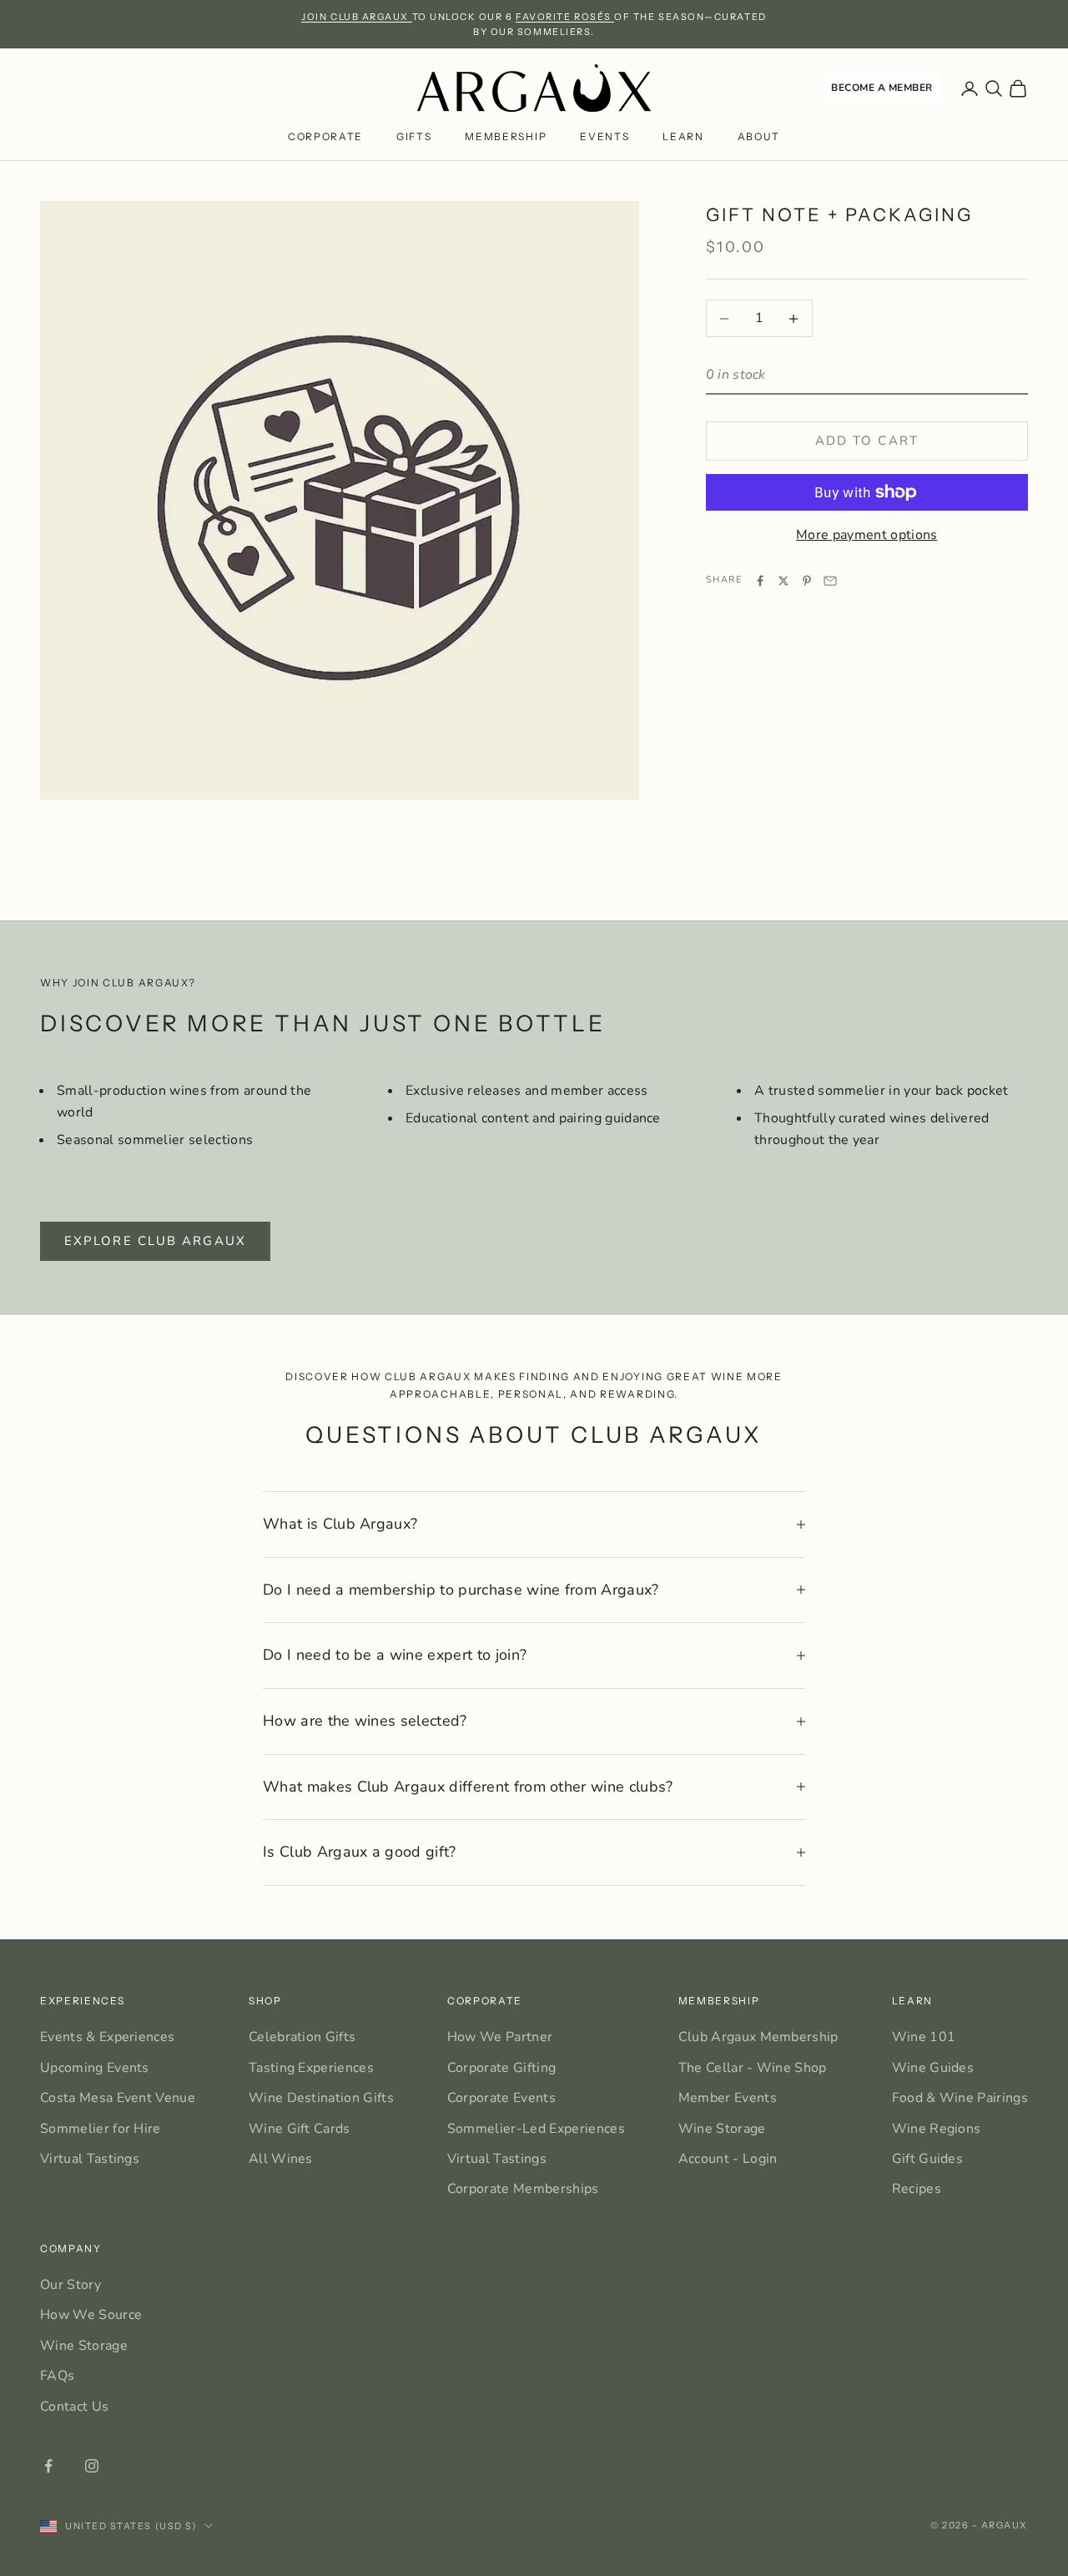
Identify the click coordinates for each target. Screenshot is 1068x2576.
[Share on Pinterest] (807, 581)
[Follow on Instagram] (92, 2466)
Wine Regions (937, 2129)
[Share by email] (830, 581)
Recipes (917, 2189)
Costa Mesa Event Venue (118, 2098)
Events (605, 136)
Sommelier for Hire (101, 2129)
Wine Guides (933, 2068)
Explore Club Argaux (155, 1241)
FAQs (57, 2376)
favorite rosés (565, 17)
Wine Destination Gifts (321, 2098)
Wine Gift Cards (300, 2129)
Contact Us (74, 2407)
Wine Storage (722, 2129)
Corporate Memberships (523, 2189)
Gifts (414, 136)
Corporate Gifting (501, 2068)
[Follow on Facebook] (48, 2466)
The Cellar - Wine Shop (753, 2068)
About (759, 136)
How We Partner (500, 2037)
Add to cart (867, 441)
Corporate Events (501, 2098)
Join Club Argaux (356, 17)
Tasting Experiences (311, 2068)
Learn (683, 136)
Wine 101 (924, 2037)
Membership (506, 136)
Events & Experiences (107, 2037)
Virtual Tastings (90, 2159)
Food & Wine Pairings (960, 2098)
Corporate (325, 136)
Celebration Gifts (302, 2037)
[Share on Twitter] (783, 581)
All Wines (281, 2159)
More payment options (866, 535)
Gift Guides (928, 2159)
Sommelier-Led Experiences (536, 2129)
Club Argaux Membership (758, 2037)
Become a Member (882, 88)
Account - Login (728, 2159)
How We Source (91, 2315)
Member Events (728, 2098)
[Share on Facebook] (760, 581)
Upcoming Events (95, 2068)
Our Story (71, 2285)
